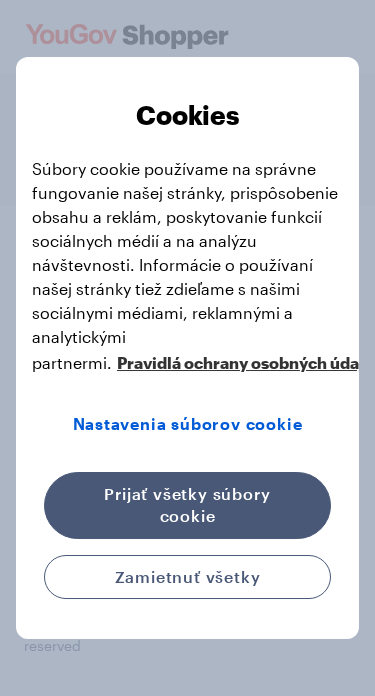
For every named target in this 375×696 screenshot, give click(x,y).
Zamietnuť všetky (188, 576)
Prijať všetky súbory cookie (187, 504)
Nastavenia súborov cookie (188, 423)
